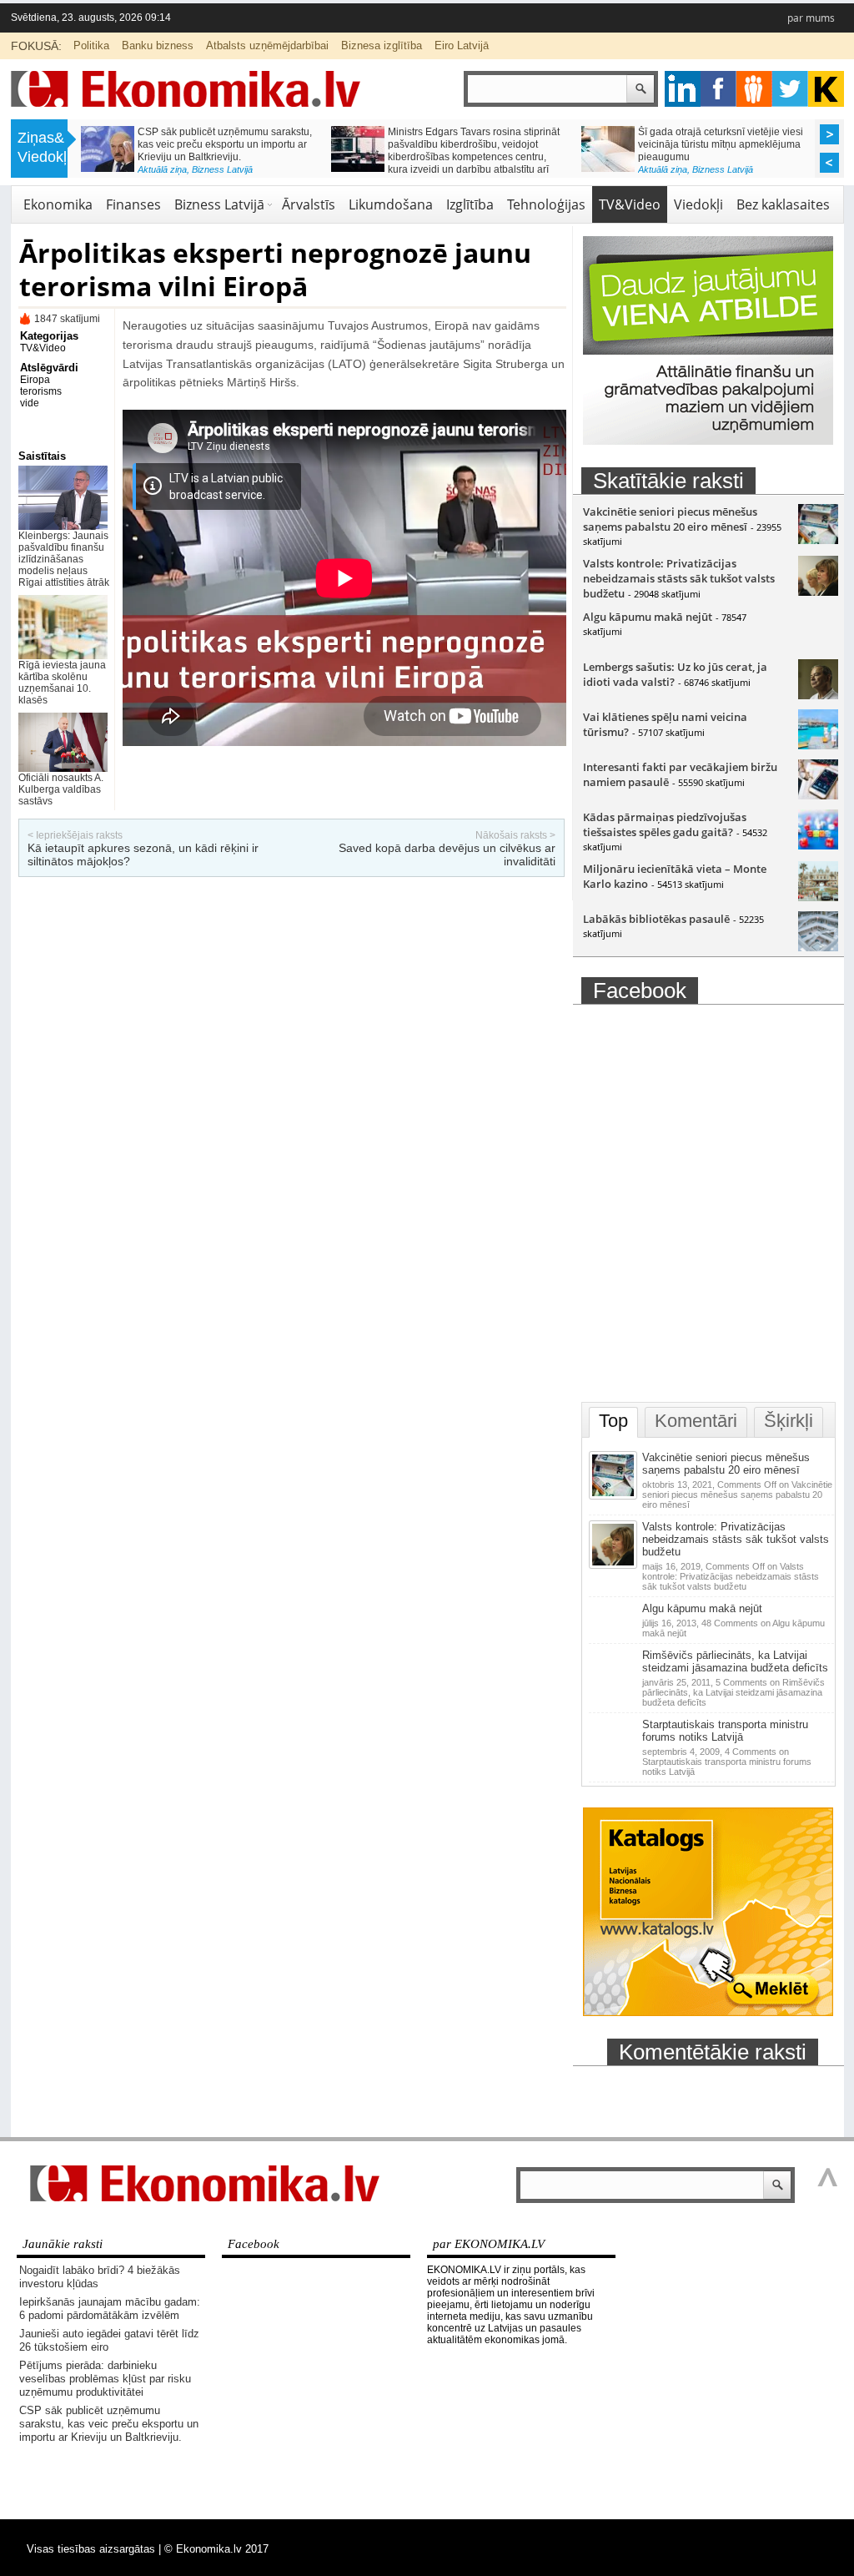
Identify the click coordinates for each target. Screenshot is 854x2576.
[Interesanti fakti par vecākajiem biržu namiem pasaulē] (818, 795)
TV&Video (630, 204)
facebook (718, 89)
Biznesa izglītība (382, 45)
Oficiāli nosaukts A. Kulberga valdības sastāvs (61, 789)
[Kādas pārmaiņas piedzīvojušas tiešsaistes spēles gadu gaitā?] (818, 845)
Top (613, 1421)
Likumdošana (391, 204)
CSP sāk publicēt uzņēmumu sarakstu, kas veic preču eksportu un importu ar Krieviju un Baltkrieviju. (225, 144)
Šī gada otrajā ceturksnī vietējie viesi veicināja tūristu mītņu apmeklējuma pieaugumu (721, 144)
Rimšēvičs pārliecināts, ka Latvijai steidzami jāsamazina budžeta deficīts (735, 1661)
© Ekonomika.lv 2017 (216, 2549)
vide (30, 403)
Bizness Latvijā (222, 169)
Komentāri (696, 1421)
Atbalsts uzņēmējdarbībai (267, 45)
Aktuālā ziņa (162, 169)
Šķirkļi (789, 1421)
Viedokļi (698, 204)
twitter (790, 89)
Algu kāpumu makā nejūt (648, 617)
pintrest (754, 89)
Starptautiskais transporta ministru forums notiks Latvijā (725, 1731)
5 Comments (733, 1692)
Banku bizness (158, 45)
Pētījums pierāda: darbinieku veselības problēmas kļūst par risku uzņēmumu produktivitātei (105, 2379)
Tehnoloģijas (546, 204)
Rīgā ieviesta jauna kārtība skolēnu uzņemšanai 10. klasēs (62, 683)
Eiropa (35, 380)
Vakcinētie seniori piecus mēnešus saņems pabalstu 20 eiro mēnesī (670, 519)
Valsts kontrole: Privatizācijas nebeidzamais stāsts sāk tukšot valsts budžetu (679, 578)
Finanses (133, 204)
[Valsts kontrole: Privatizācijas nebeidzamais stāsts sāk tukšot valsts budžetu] (818, 592)
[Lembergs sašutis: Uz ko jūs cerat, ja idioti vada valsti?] (818, 695)
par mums (811, 18)
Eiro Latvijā (462, 45)
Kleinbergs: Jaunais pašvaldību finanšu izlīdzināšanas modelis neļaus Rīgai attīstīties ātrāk (64, 559)
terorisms (41, 391)
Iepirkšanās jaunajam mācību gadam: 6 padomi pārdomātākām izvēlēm (110, 2309)
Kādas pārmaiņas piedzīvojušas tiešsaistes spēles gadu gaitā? (665, 824)
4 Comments (727, 1762)
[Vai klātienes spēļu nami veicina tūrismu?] (818, 745)
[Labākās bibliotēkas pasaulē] (818, 947)
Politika (91, 45)
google (683, 89)
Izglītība (470, 204)
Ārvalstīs (309, 204)
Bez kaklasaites (783, 204)
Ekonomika (58, 204)
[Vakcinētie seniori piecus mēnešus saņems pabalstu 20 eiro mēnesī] (818, 540)
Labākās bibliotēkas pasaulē (656, 919)
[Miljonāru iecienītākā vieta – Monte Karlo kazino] (818, 897)
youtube (826, 89)
